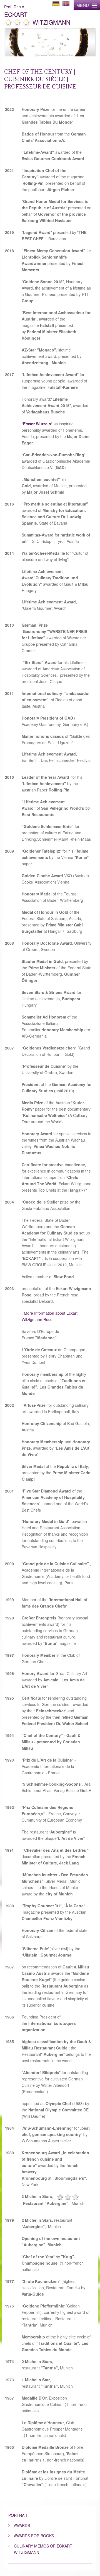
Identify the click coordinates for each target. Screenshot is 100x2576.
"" (37, 424)
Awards (22, 2525)
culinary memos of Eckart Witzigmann (43, 2549)
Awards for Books (34, 2536)
